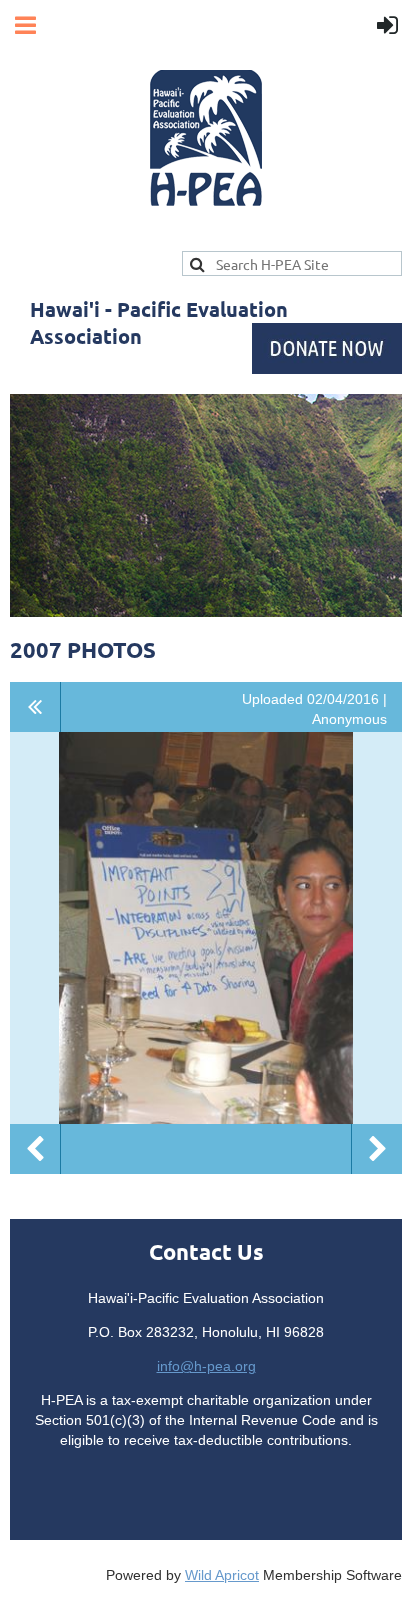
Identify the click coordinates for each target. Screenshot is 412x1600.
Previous (35, 1149)
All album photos (35, 707)
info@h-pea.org (206, 1366)
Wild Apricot (222, 1575)
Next (377, 1149)
